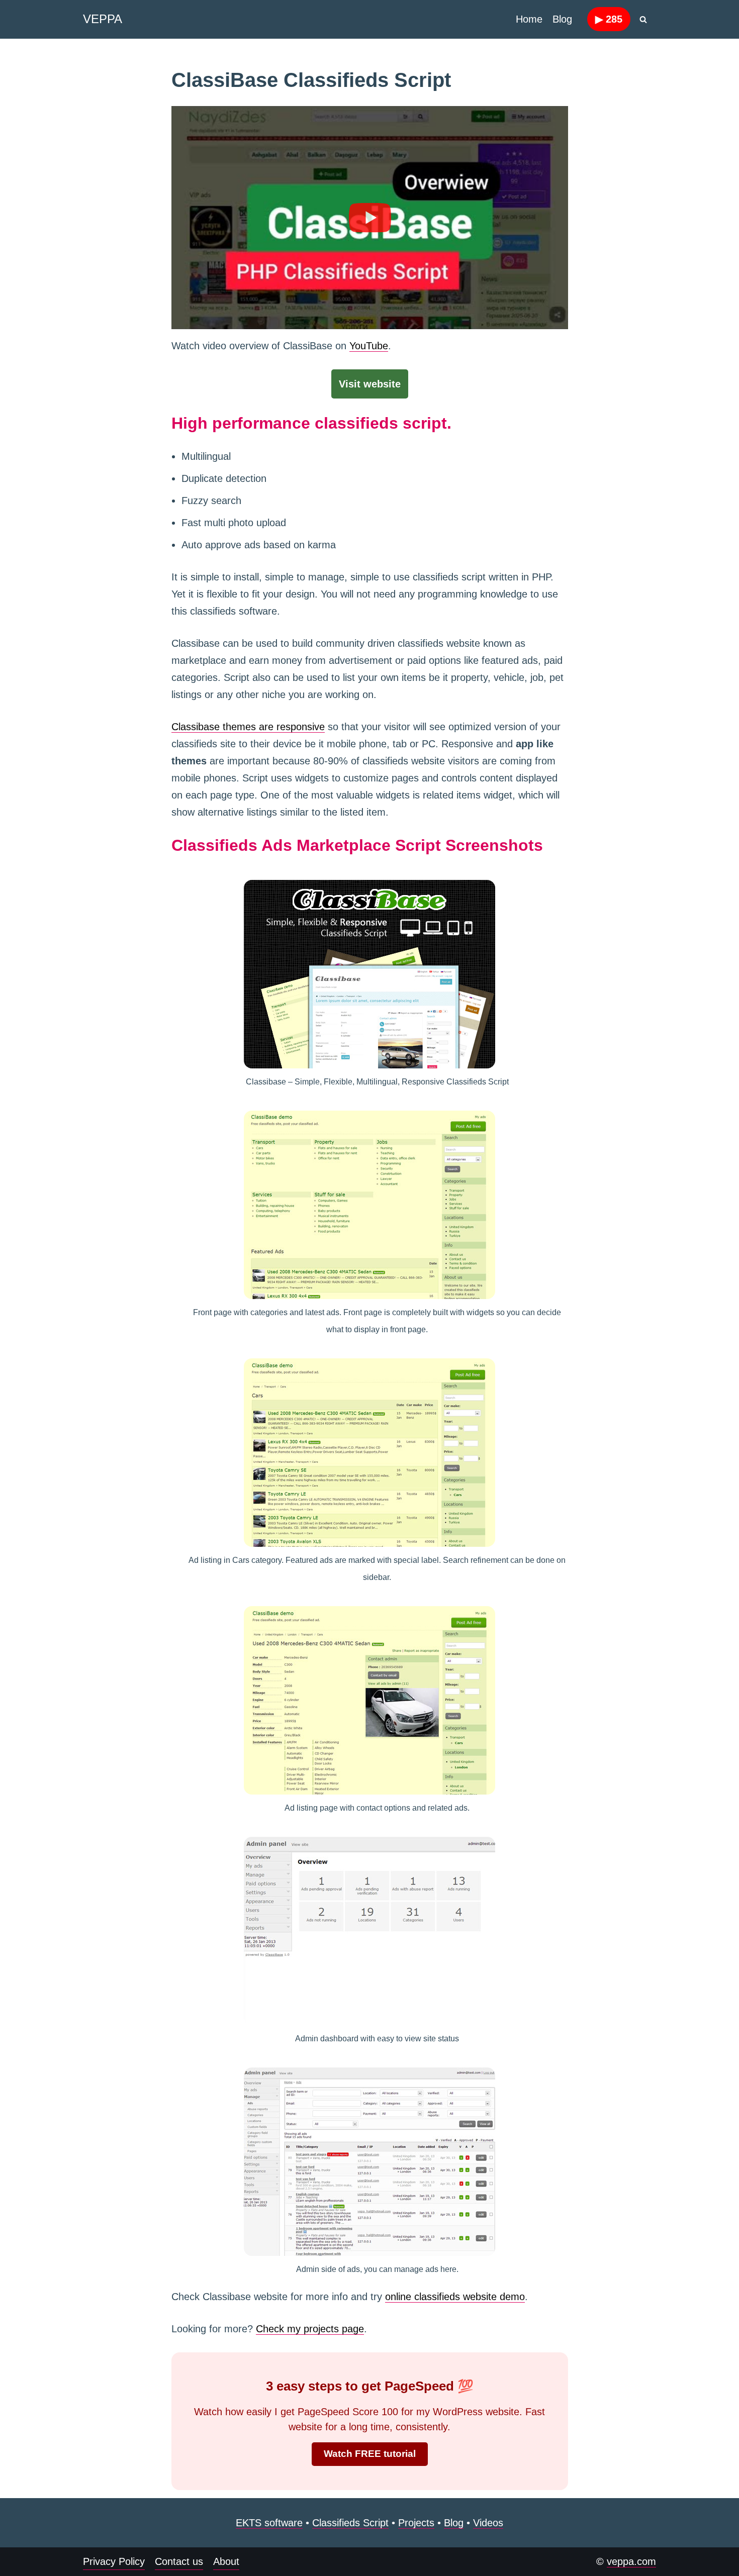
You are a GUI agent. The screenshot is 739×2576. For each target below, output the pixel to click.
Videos (488, 2523)
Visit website (370, 384)
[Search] (643, 19)
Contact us (179, 2561)
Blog (562, 19)
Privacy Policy (114, 2561)
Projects (416, 2523)
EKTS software (269, 2523)
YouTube (369, 346)
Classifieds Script (350, 2523)
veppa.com (631, 2561)
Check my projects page (310, 2329)
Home (529, 19)
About (226, 2561)
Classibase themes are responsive (248, 727)
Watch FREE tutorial (370, 2454)
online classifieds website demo (455, 2297)
